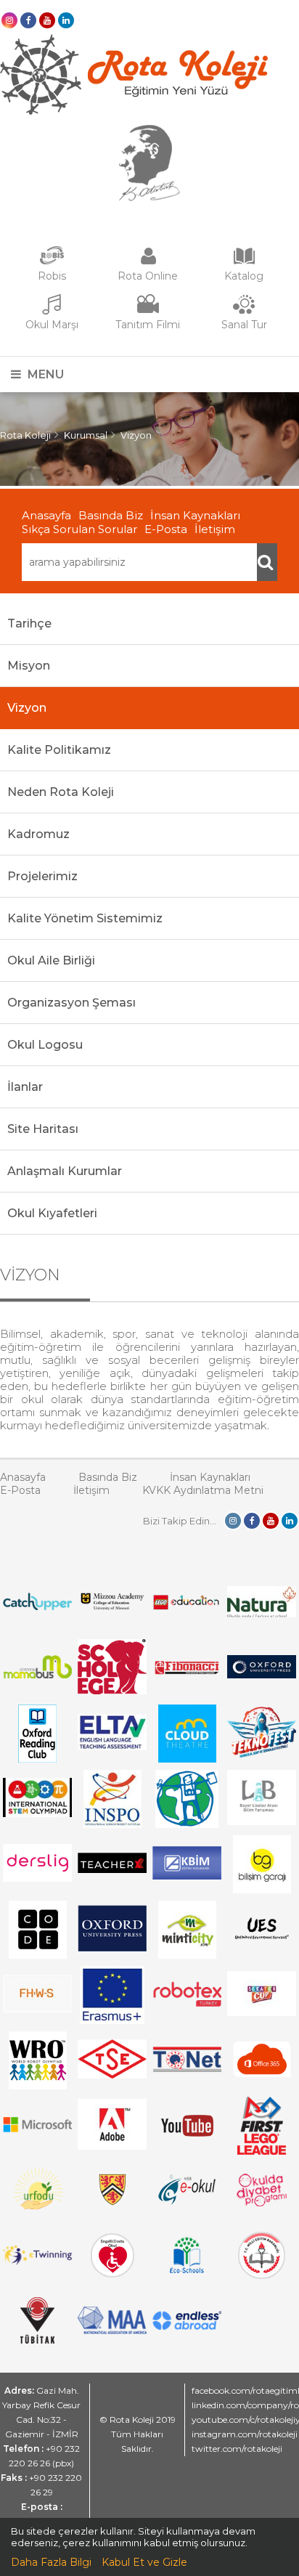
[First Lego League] (262, 2151)
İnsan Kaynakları (195, 515)
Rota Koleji (25, 435)
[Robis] (52, 261)
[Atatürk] (149, 198)
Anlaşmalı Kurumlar (65, 1171)
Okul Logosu (45, 1045)
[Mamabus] (37, 1675)
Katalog (244, 276)
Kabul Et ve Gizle (144, 2562)
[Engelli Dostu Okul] (112, 2274)
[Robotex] (187, 2004)
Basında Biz (111, 515)
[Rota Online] (148, 263)
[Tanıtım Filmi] (148, 312)
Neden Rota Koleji (61, 792)
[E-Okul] (187, 2201)
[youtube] (47, 20)
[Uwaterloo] (112, 2203)
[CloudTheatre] (187, 1759)
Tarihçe (29, 623)
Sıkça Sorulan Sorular (79, 529)
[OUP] (262, 1675)
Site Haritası (43, 1129)
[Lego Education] (187, 1608)
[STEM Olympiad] (37, 1813)
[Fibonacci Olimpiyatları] (187, 1671)
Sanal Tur (244, 325)
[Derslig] (37, 1878)
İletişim (215, 529)
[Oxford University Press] (112, 1948)
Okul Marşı (52, 325)
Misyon (29, 666)
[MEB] (262, 2275)
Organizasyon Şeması (71, 1003)
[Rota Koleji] (134, 111)
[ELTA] (112, 1747)
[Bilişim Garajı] (262, 1890)
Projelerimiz (42, 876)
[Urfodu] (37, 2217)
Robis (52, 276)
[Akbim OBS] (187, 1876)
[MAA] (112, 2331)
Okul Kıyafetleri (52, 1213)
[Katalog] (244, 263)
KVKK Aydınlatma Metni (203, 1490)
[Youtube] (187, 2151)
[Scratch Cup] (262, 2012)
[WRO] (38, 2086)
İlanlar (25, 1087)
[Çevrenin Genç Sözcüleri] (187, 1824)
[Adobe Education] (112, 2146)
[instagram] (9, 20)
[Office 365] (262, 2081)
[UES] (262, 1946)
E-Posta (166, 529)
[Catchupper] (37, 1606)
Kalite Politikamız (59, 750)
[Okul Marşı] (52, 312)
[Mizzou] (112, 1609)
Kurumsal (86, 435)
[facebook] (28, 20)
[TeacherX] (112, 1869)
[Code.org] (38, 1955)
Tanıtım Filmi (148, 325)
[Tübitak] (37, 2340)
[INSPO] (112, 1824)
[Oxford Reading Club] (37, 1759)
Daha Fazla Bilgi (51, 2562)
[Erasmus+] (112, 2020)
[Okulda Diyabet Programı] (262, 2203)
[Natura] (262, 1614)
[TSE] (112, 2075)
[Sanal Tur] (244, 312)
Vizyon (136, 435)
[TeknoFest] (262, 1754)
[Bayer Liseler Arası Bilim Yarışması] (262, 1821)
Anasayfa (46, 515)
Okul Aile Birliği (51, 960)
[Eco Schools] (187, 2270)
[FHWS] (37, 2009)
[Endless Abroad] (187, 2326)
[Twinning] (37, 2262)
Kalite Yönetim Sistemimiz (85, 918)
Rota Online (148, 276)
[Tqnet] (187, 2068)
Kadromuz (38, 834)
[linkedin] (66, 20)
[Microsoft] (37, 2140)
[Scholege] (112, 1691)
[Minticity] (187, 1955)
